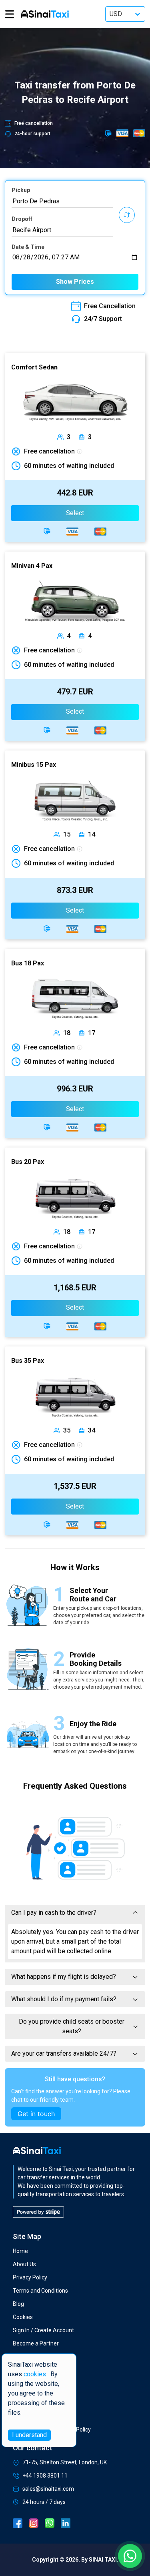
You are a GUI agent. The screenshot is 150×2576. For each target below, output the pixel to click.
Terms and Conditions (40, 2291)
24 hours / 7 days (44, 2502)
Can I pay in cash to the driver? (54, 1913)
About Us (24, 2264)
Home (20, 2251)
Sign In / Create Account (43, 2330)
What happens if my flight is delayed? (64, 1977)
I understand (29, 2435)
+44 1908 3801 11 (45, 2476)
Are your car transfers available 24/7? (64, 2053)
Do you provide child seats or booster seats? (72, 2026)
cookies (35, 2374)
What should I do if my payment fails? (64, 1999)
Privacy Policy (30, 2277)
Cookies (23, 2317)
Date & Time (28, 247)
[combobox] (62, 201)
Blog (18, 2304)
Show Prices (75, 282)
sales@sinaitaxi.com (48, 2489)
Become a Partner (36, 2343)
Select (75, 513)
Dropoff (22, 219)
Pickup (21, 190)
